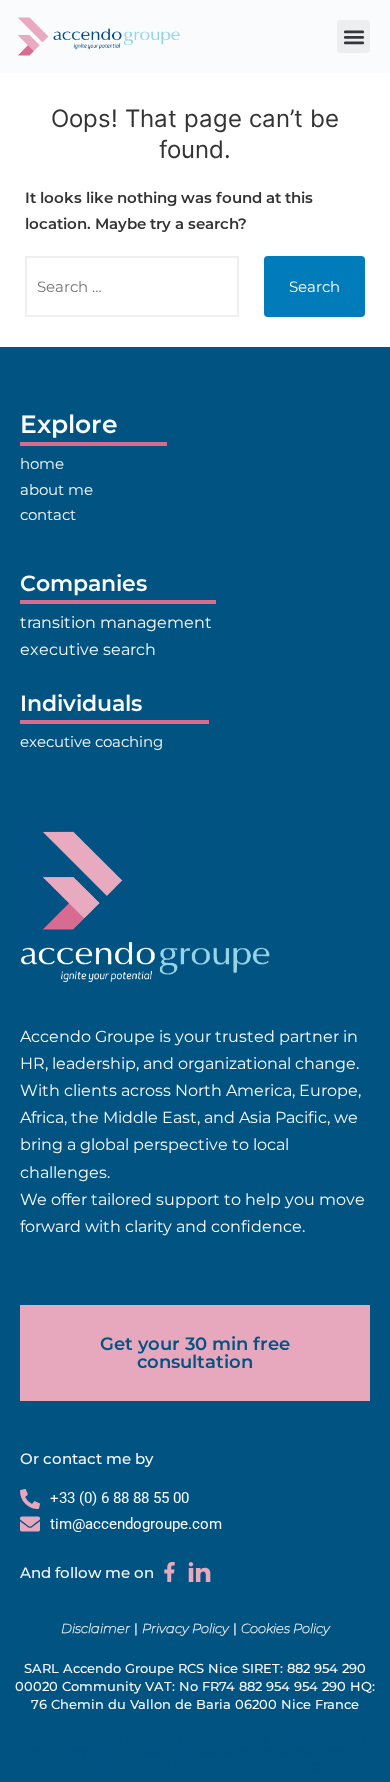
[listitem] (195, 1132)
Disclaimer (95, 1628)
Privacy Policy (185, 1628)
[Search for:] (132, 286)
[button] (353, 36)
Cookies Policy (285, 1628)
